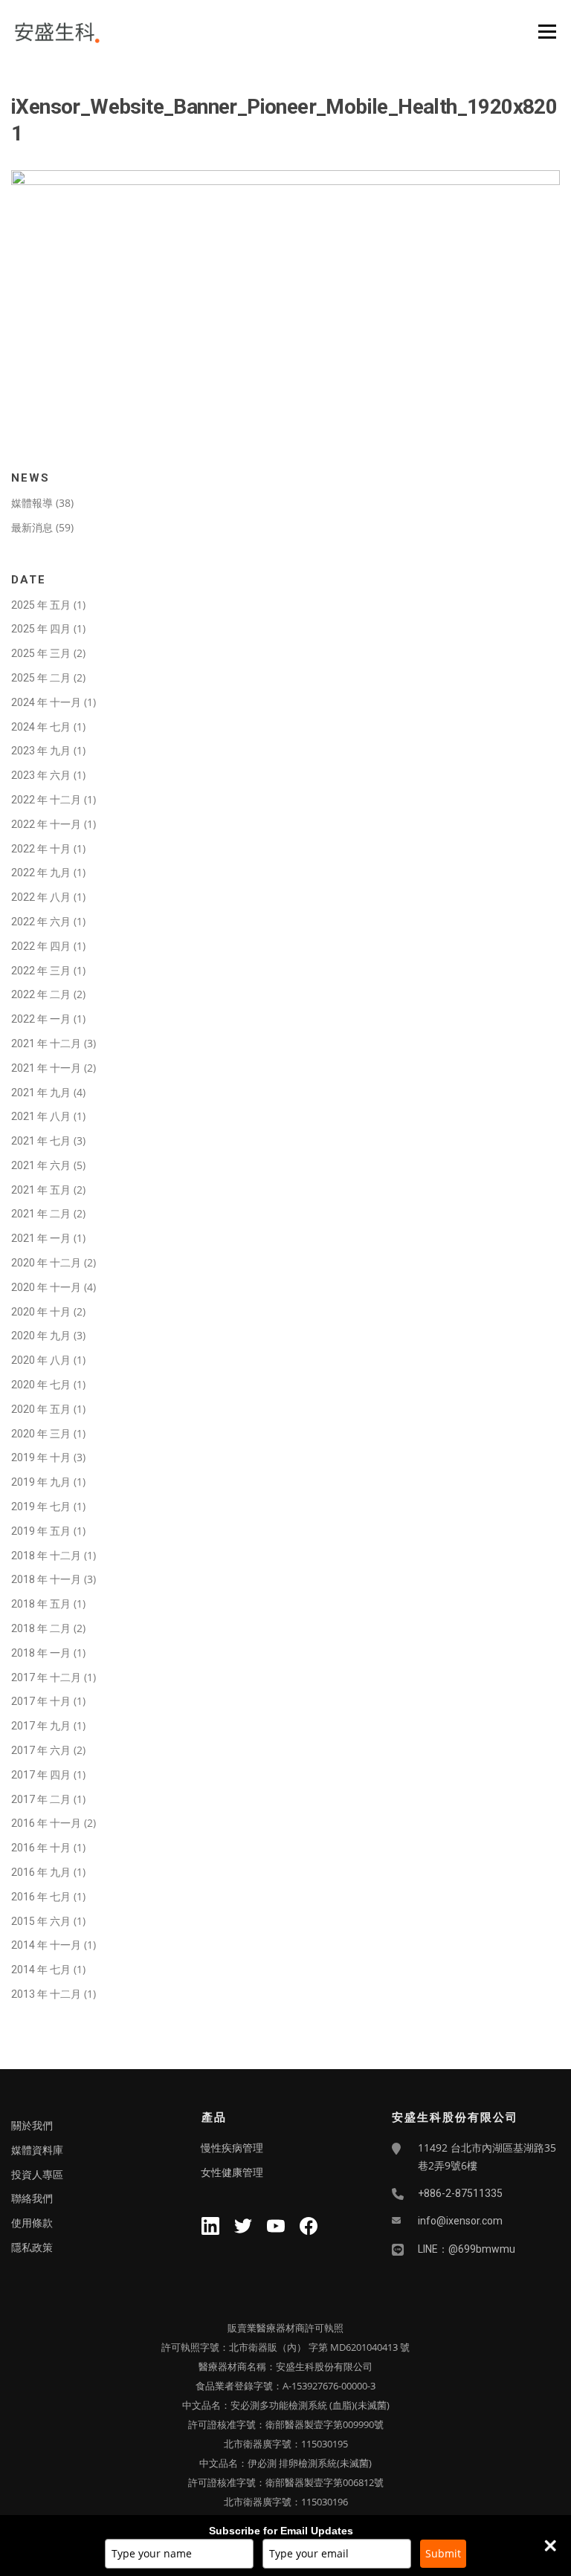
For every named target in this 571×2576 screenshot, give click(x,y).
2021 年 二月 (41, 1214)
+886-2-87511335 (460, 2193)
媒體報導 (32, 503)
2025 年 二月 (41, 678)
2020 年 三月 (41, 1434)
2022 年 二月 (41, 994)
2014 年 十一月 (46, 1945)
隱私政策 (32, 2247)
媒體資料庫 (37, 2150)
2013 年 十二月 (46, 1994)
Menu (547, 31)
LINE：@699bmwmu (467, 2249)
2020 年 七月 (41, 1385)
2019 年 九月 (41, 1482)
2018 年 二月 (41, 1628)
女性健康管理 (232, 2172)
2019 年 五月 (41, 1531)
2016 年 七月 (41, 1897)
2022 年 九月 (41, 873)
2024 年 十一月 (46, 702)
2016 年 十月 (41, 1848)
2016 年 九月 (41, 1872)
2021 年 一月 (41, 1238)
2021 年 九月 (41, 1093)
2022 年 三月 (41, 971)
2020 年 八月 (41, 1360)
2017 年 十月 (41, 1701)
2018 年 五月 (41, 1604)
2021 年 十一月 (46, 1068)
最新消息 (32, 528)
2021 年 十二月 (46, 1043)
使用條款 (32, 2223)
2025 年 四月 (41, 629)
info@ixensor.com (460, 2221)
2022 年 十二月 (46, 800)
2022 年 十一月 (46, 824)
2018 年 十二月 (46, 1556)
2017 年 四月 (41, 1775)
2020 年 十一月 (46, 1287)
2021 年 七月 (41, 1141)
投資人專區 (37, 2175)
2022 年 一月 (41, 1019)
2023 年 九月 (41, 751)
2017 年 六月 (41, 1750)
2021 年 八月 (41, 1116)
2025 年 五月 (41, 605)
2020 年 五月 (41, 1409)
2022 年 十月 (41, 849)
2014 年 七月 (41, 1970)
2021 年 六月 (41, 1165)
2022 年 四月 (41, 946)
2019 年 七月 (41, 1507)
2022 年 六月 (41, 922)
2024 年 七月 (41, 727)
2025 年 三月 (41, 653)
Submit (443, 2553)
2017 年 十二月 (46, 1677)
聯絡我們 (32, 2198)
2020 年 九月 (41, 1336)
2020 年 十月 (41, 1312)
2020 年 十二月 (46, 1263)
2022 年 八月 (41, 897)
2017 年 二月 (41, 1799)
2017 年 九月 (41, 1726)
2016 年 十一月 (46, 1823)
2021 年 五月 (41, 1190)
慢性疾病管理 (232, 2148)
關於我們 (32, 2126)
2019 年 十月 (41, 1457)
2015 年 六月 (41, 1921)
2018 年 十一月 (46, 1579)
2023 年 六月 (41, 775)
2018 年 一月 (41, 1653)
